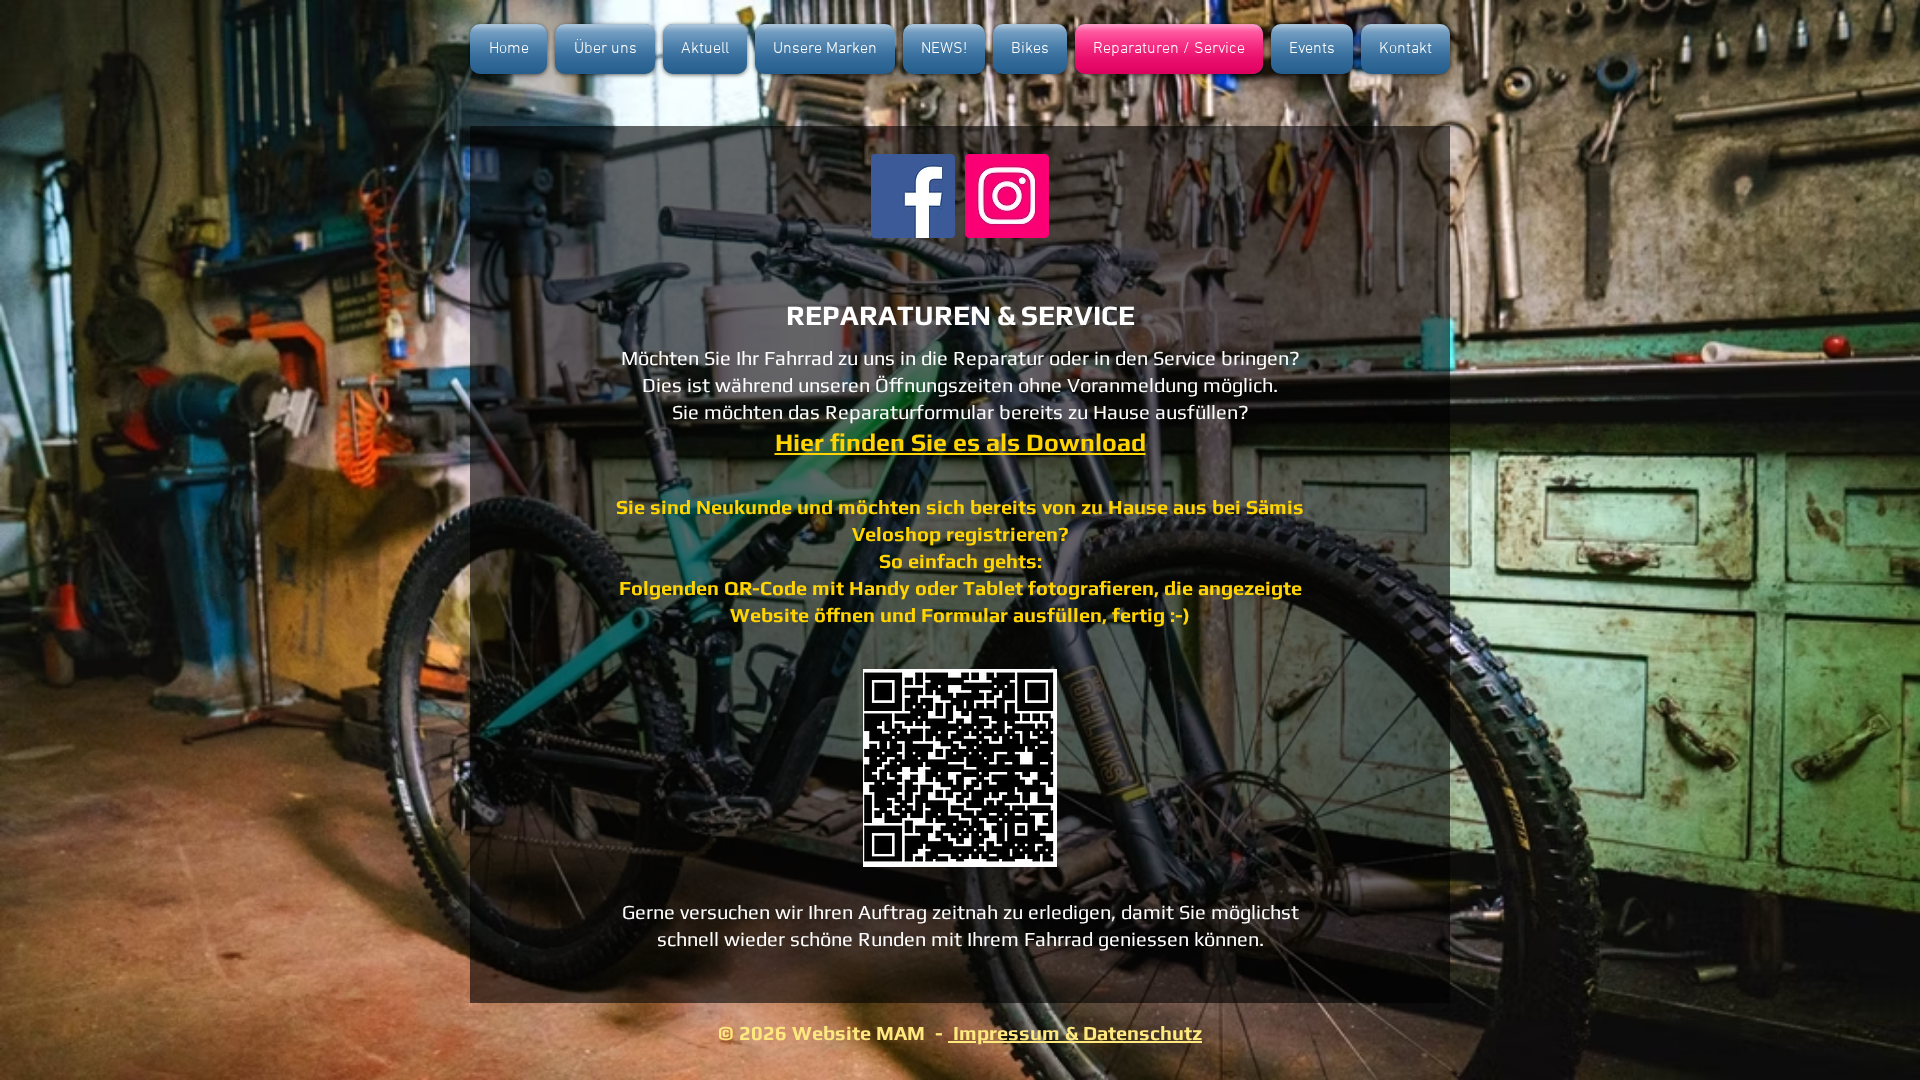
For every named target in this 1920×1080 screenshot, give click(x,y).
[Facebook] (913, 196)
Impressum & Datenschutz (1075, 1032)
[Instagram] (1007, 196)
